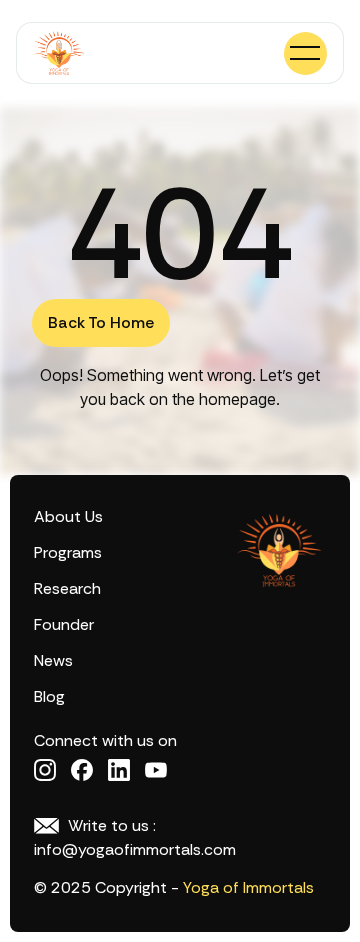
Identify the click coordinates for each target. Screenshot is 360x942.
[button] (305, 53)
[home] (59, 53)
